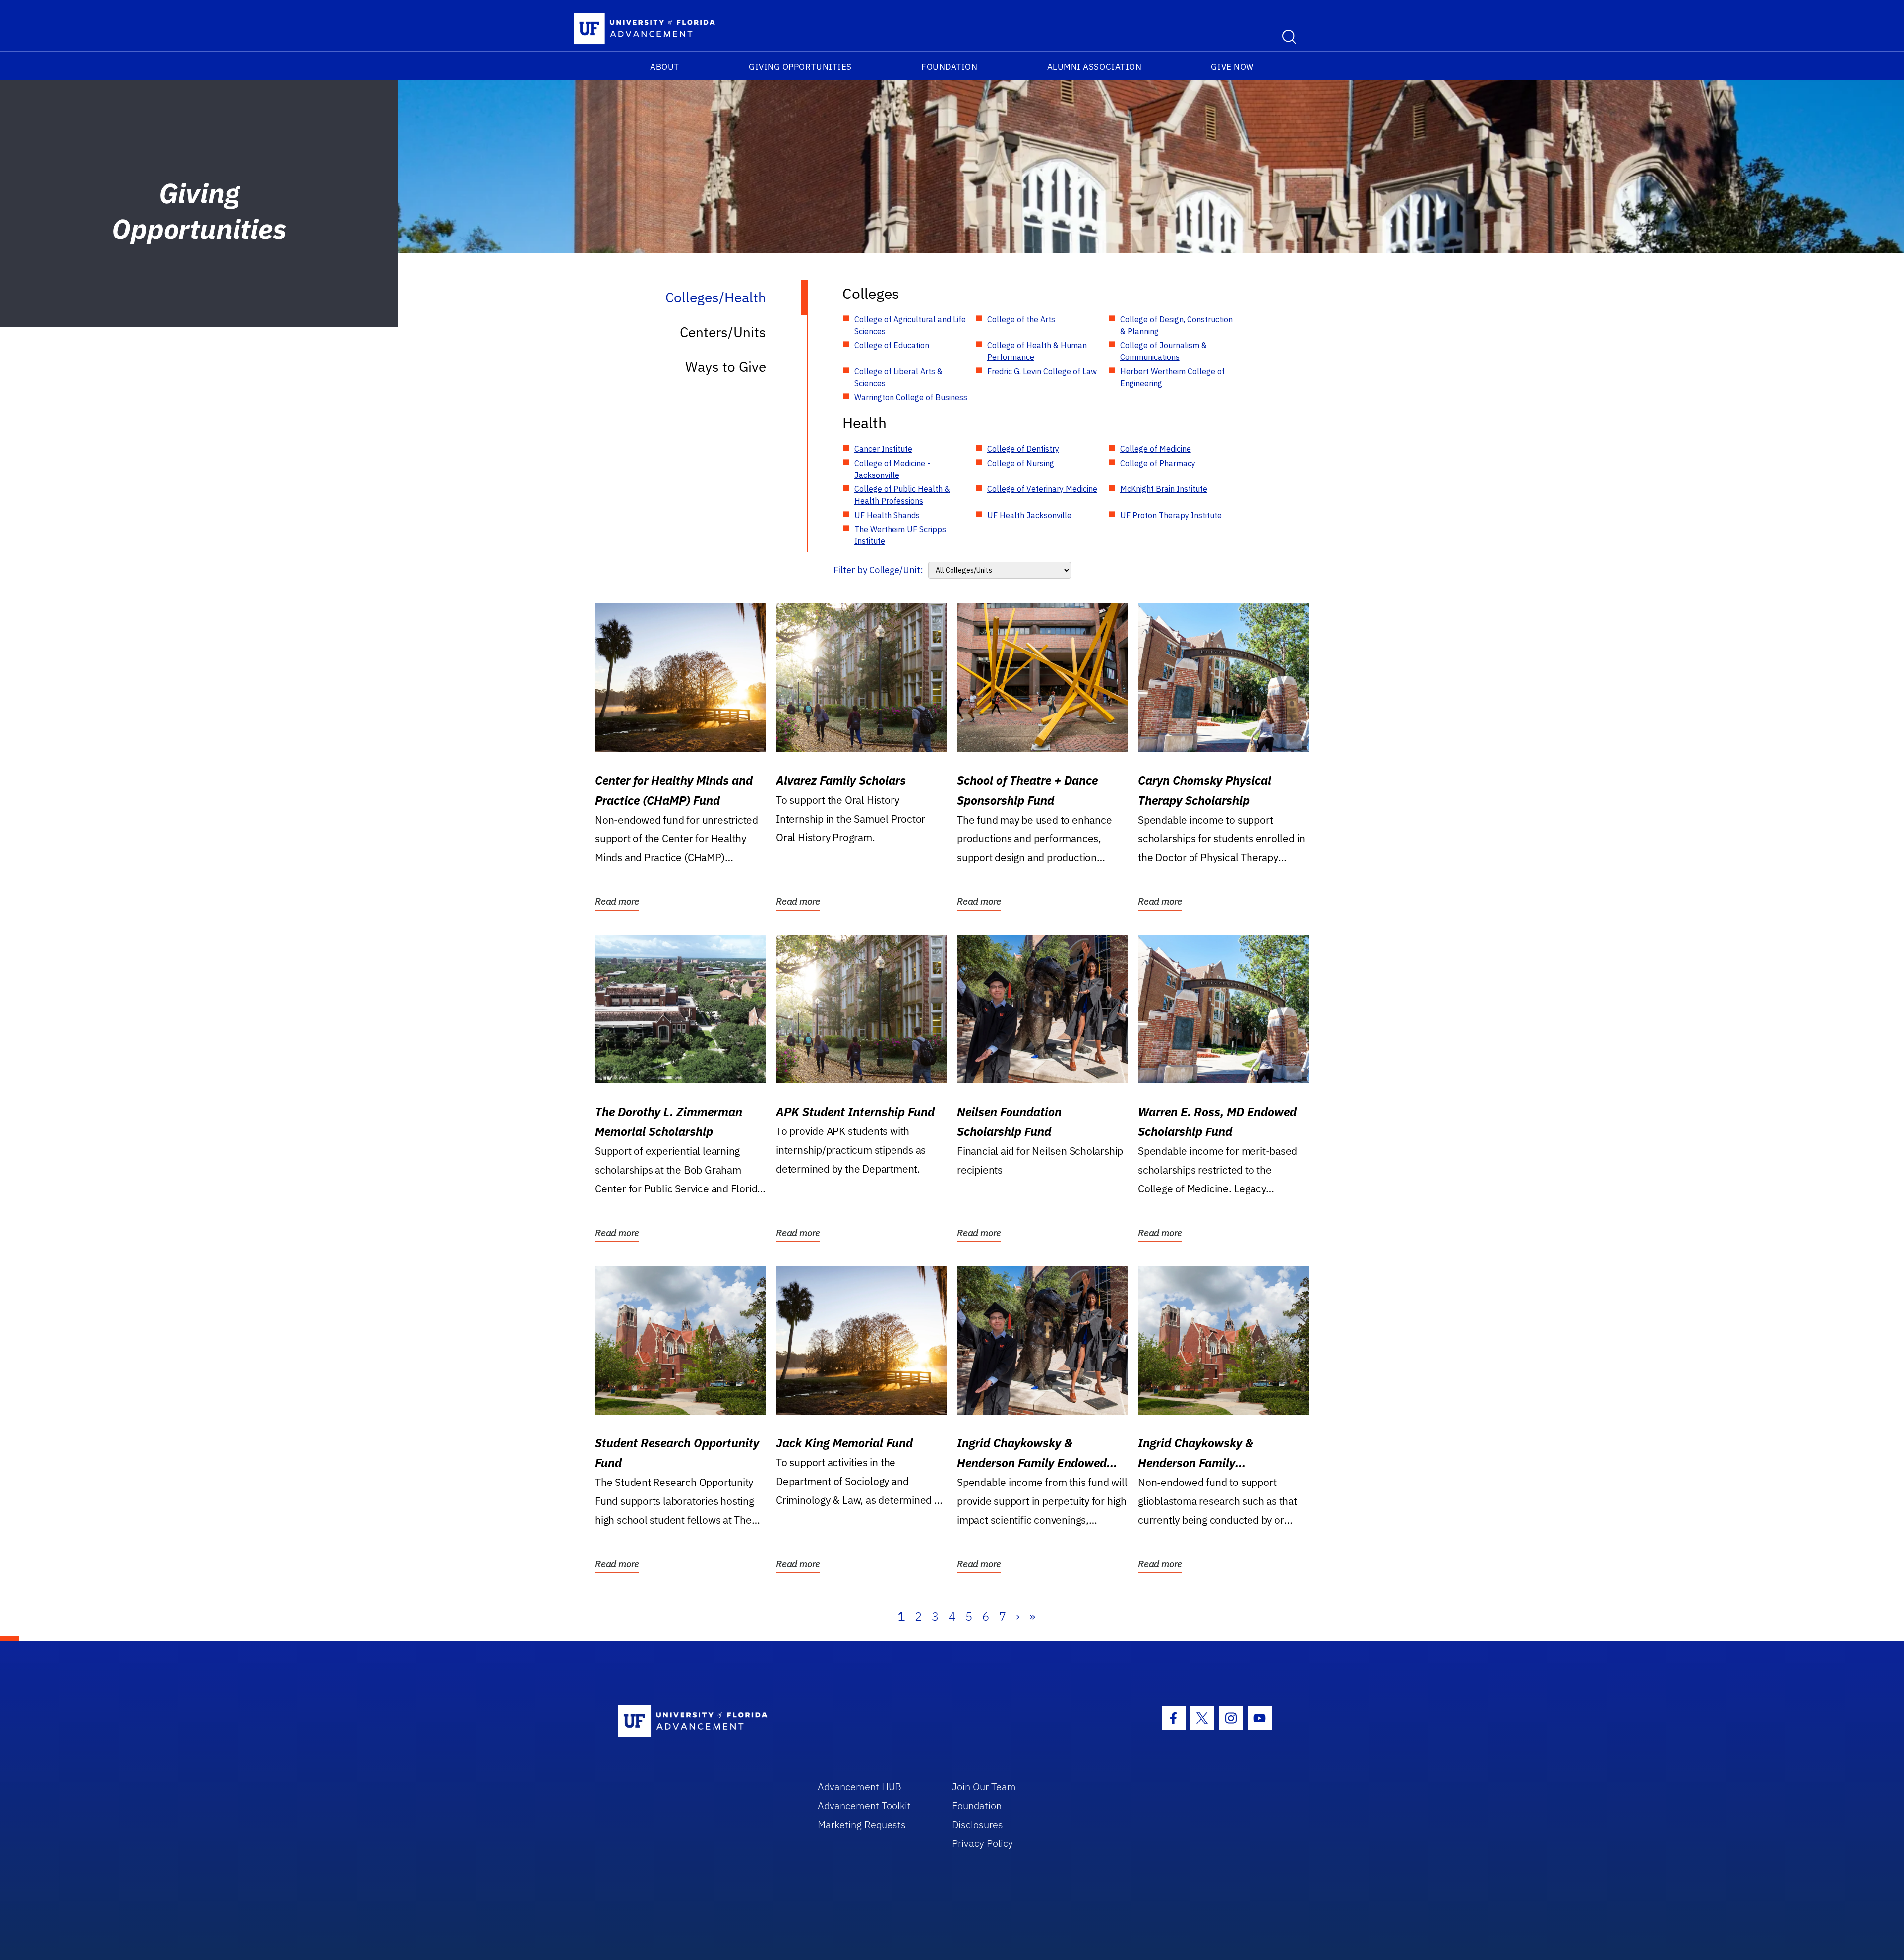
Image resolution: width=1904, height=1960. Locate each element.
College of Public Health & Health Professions (902, 495)
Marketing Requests (862, 1824)
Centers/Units (723, 332)
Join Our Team (984, 1787)
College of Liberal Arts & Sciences (898, 377)
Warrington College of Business (911, 397)
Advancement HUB (860, 1787)
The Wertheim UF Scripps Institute (900, 535)
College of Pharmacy (1158, 463)
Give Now (1232, 67)
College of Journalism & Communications (1163, 351)
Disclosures (978, 1824)
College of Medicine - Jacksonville (892, 469)
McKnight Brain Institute (1164, 489)
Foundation (949, 67)
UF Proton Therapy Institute (1171, 515)
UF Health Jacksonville (1029, 515)
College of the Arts (1021, 319)
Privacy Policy (982, 1843)
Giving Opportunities (800, 67)
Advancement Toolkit (864, 1806)
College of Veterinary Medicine (1042, 489)
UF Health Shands (887, 515)
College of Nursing (1021, 463)
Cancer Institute (883, 449)
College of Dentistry (1023, 449)
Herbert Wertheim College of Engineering (1172, 377)
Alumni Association (1095, 67)
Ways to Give (726, 367)
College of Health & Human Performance (1037, 351)
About (665, 67)
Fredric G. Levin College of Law (1042, 371)
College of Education (892, 345)
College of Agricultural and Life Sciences (910, 325)
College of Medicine (1156, 449)
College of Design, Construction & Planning (1176, 325)
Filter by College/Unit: (878, 570)
